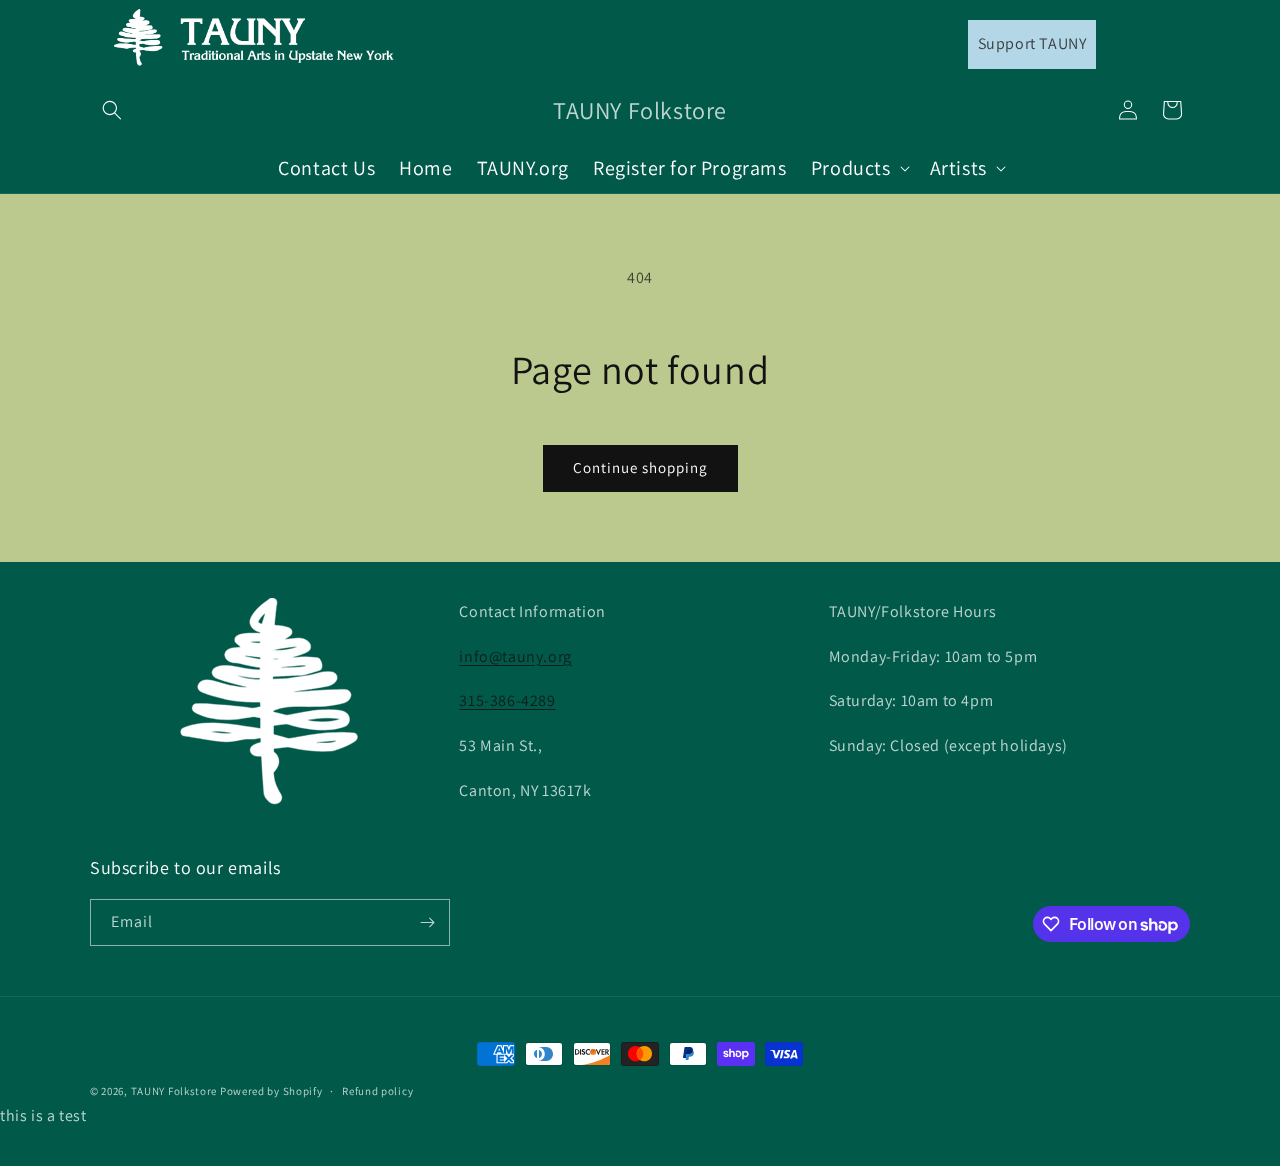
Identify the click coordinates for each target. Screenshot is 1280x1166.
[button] (112, 110)
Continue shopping (640, 467)
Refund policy (377, 1091)
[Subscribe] (427, 922)
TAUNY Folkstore (174, 1091)
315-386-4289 (507, 700)
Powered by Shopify (271, 1091)
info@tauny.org (515, 656)
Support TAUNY (1032, 43)
